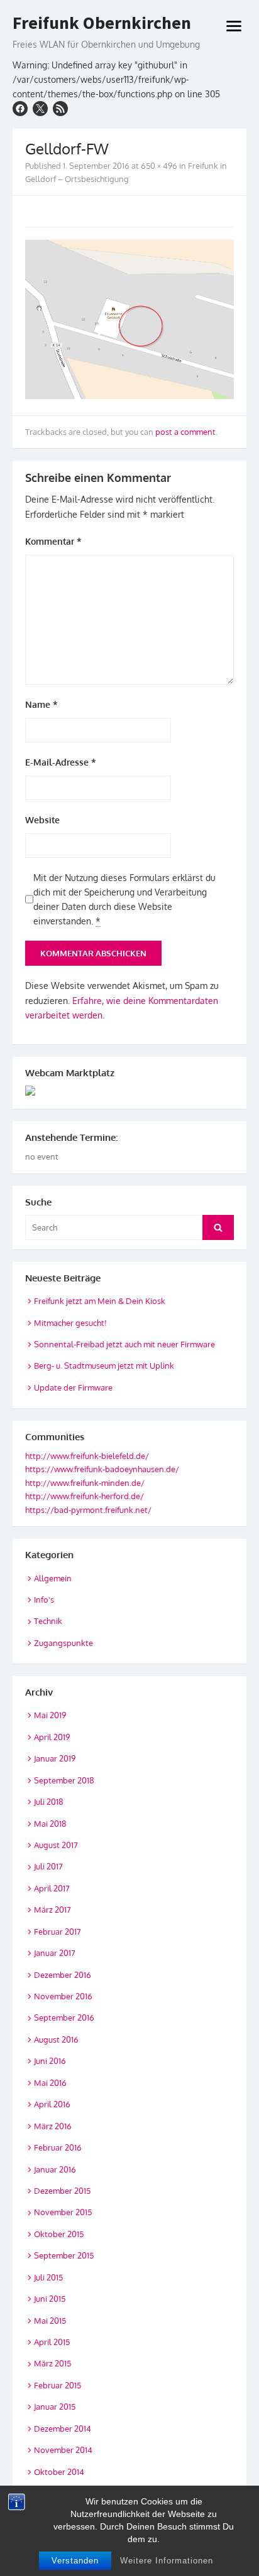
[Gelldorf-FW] (129, 396)
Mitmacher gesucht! (70, 1323)
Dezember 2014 (63, 2429)
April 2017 (52, 1888)
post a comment (185, 432)
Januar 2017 (55, 1953)
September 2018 (64, 1780)
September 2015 (64, 2255)
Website (42, 820)
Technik (48, 1621)
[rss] (60, 109)
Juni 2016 (50, 2061)
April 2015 (52, 2342)
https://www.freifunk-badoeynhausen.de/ (102, 1469)
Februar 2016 (58, 2147)
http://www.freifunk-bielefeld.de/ (87, 1456)
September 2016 (64, 2018)
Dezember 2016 (63, 1975)
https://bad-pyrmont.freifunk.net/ (88, 1510)
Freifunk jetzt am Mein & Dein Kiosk (100, 1301)
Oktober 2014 (59, 2472)
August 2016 (56, 2039)
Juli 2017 (48, 1866)
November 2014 (63, 2450)
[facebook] (20, 109)
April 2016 (52, 2104)
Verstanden (75, 2561)
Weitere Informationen (167, 2561)
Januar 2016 (55, 2169)
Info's (44, 1600)
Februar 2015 (58, 2385)
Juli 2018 (49, 1802)
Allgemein (53, 1578)
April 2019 (52, 1737)
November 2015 (63, 2212)
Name (41, 704)
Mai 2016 (50, 2083)
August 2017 (56, 1845)
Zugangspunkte (63, 1643)
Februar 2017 (58, 1932)
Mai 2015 (50, 2321)
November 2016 (63, 1996)
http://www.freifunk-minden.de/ (85, 1483)
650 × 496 (159, 166)
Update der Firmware (73, 1387)
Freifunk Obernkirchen (102, 23)
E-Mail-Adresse (61, 762)
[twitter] (40, 109)
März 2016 (53, 2126)
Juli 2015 (48, 2277)
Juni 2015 (50, 2299)
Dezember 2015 (62, 2191)
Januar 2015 (55, 2407)
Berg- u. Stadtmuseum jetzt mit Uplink (104, 1365)
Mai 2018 (50, 1824)
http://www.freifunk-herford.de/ (85, 1496)
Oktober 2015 (59, 2234)
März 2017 (52, 1910)
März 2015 (52, 2363)
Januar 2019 (55, 1758)
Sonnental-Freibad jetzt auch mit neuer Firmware (124, 1344)
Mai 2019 (50, 1715)
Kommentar (53, 541)
